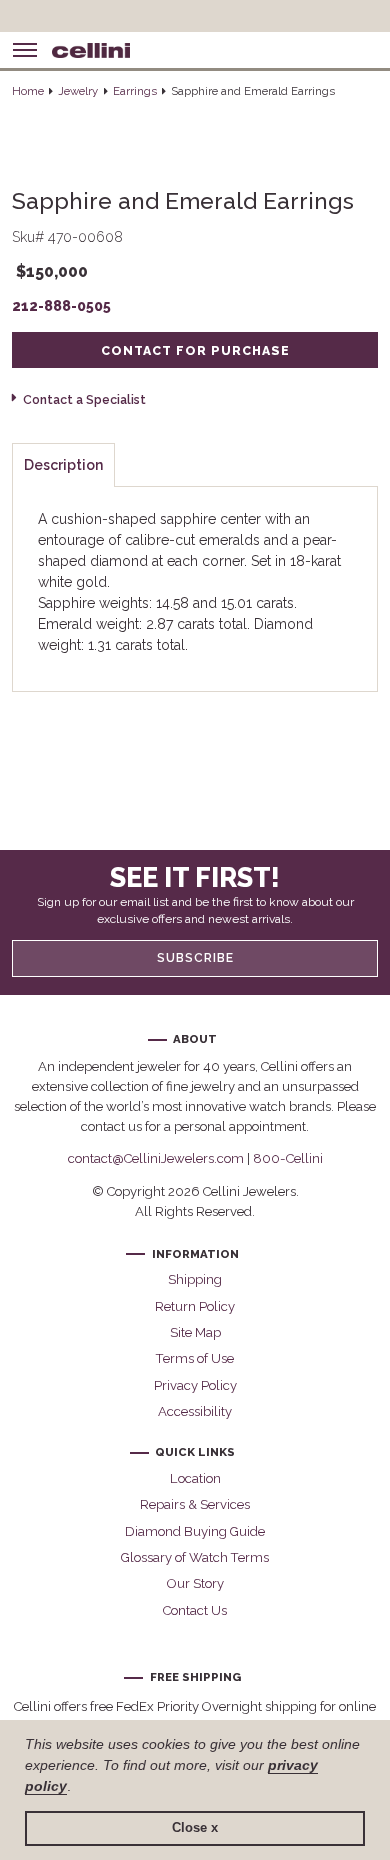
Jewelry (78, 91)
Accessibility (195, 1411)
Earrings (135, 91)
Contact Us (195, 1610)
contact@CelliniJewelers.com (156, 1158)
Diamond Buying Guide (195, 1531)
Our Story (195, 1583)
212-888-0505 (61, 306)
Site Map (195, 1332)
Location (195, 1478)
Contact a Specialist (84, 399)
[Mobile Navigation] (25, 50)
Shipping (195, 1279)
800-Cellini (288, 1158)
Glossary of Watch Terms (195, 1557)
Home (28, 91)
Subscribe (195, 958)
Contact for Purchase (195, 350)
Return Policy (195, 1306)
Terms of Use (195, 1358)
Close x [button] (195, 1828)
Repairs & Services (195, 1504)
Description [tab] (63, 465)
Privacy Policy (195, 1385)
